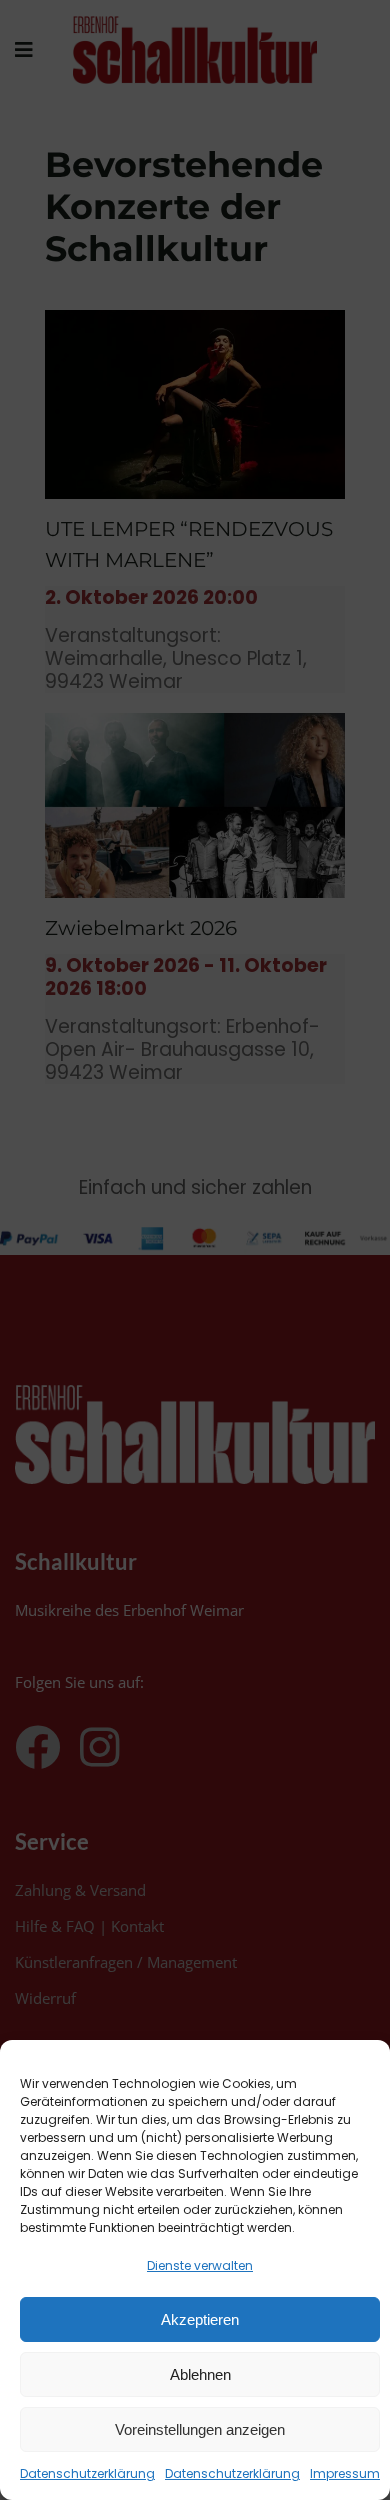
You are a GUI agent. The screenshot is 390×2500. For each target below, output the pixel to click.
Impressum (345, 2473)
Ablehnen (200, 2374)
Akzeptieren (200, 2319)
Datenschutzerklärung (87, 2473)
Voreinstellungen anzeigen (200, 2429)
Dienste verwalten (200, 2265)
